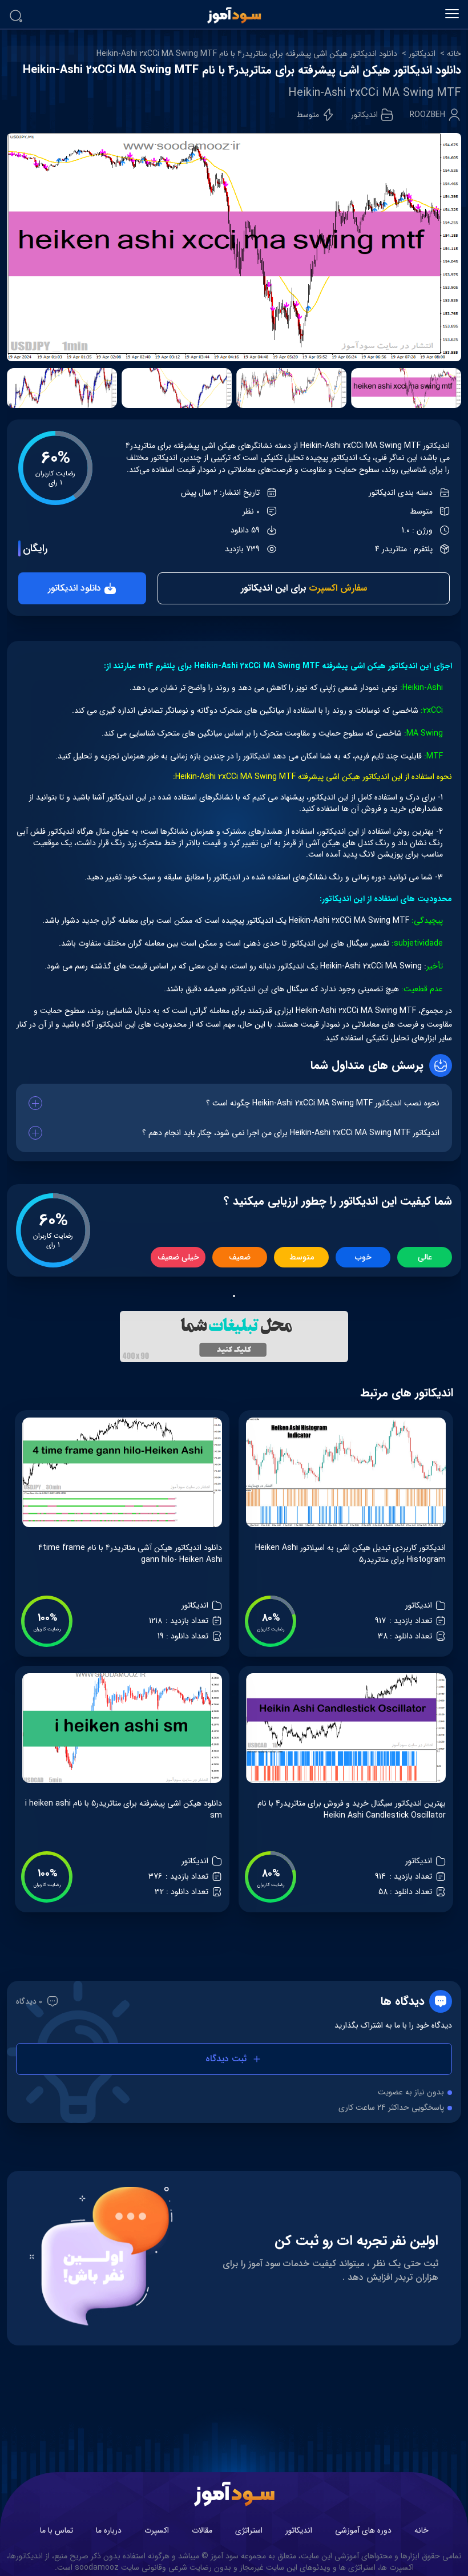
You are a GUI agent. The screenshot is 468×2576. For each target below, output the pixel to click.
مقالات (202, 2530)
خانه (454, 54)
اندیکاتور (422, 54)
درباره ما (109, 2530)
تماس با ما (57, 2530)
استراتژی (249, 2530)
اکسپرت (157, 2530)
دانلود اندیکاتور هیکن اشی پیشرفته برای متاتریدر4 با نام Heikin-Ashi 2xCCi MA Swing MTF (247, 54)
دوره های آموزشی (363, 2530)
